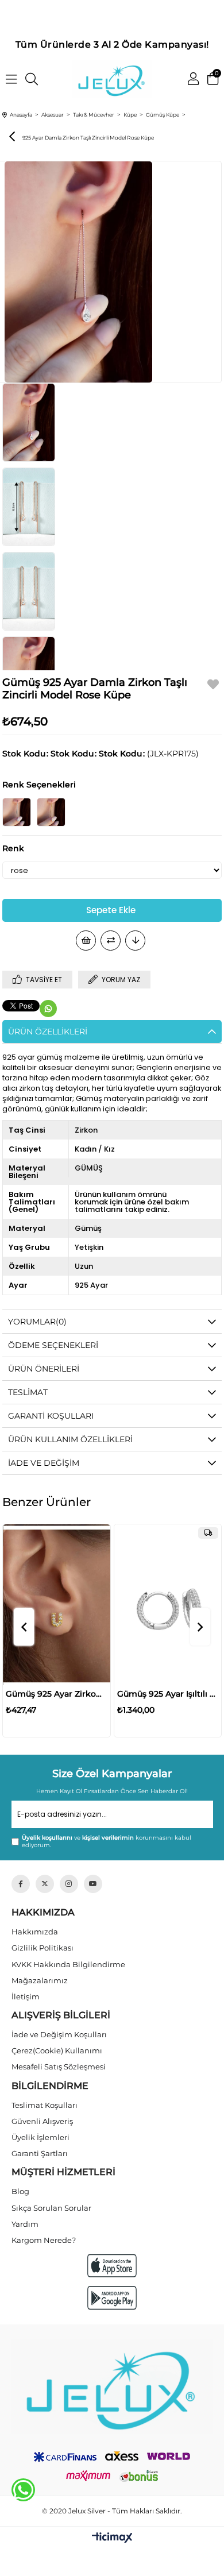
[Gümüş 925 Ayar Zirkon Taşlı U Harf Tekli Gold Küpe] (57, 1605)
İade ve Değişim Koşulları (59, 2034)
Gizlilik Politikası (43, 1948)
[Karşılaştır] (111, 941)
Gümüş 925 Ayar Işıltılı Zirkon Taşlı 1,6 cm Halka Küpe (168, 1694)
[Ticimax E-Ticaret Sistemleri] (112, 2538)
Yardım (25, 2224)
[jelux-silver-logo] (112, 2386)
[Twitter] (45, 1884)
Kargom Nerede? (44, 2240)
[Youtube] (93, 1884)
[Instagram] (69, 1884)
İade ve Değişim (44, 1463)
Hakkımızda (35, 1932)
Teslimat (28, 1392)
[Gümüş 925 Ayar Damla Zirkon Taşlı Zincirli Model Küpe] (17, 812)
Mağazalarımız (40, 1980)
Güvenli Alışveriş (42, 2121)
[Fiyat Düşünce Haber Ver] (135, 941)
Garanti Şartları (40, 2153)
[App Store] (112, 2266)
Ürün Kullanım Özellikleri (70, 1439)
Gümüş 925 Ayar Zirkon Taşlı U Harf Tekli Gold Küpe (57, 1694)
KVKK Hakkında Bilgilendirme (68, 1964)
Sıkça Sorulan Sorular (51, 2208)
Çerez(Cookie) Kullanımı (57, 2050)
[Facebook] (21, 1884)
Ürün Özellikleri (48, 1032)
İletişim (26, 1996)
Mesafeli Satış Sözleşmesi (59, 2067)
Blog (20, 2191)
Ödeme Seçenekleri (53, 1345)
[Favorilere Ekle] (213, 686)
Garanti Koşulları (51, 1416)
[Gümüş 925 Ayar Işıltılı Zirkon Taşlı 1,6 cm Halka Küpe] (168, 1605)
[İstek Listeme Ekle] (86, 941)
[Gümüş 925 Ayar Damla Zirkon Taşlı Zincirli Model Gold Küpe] (51, 812)
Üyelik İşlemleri (40, 2137)
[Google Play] (112, 2298)
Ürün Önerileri (44, 1369)
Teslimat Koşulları (45, 2105)
